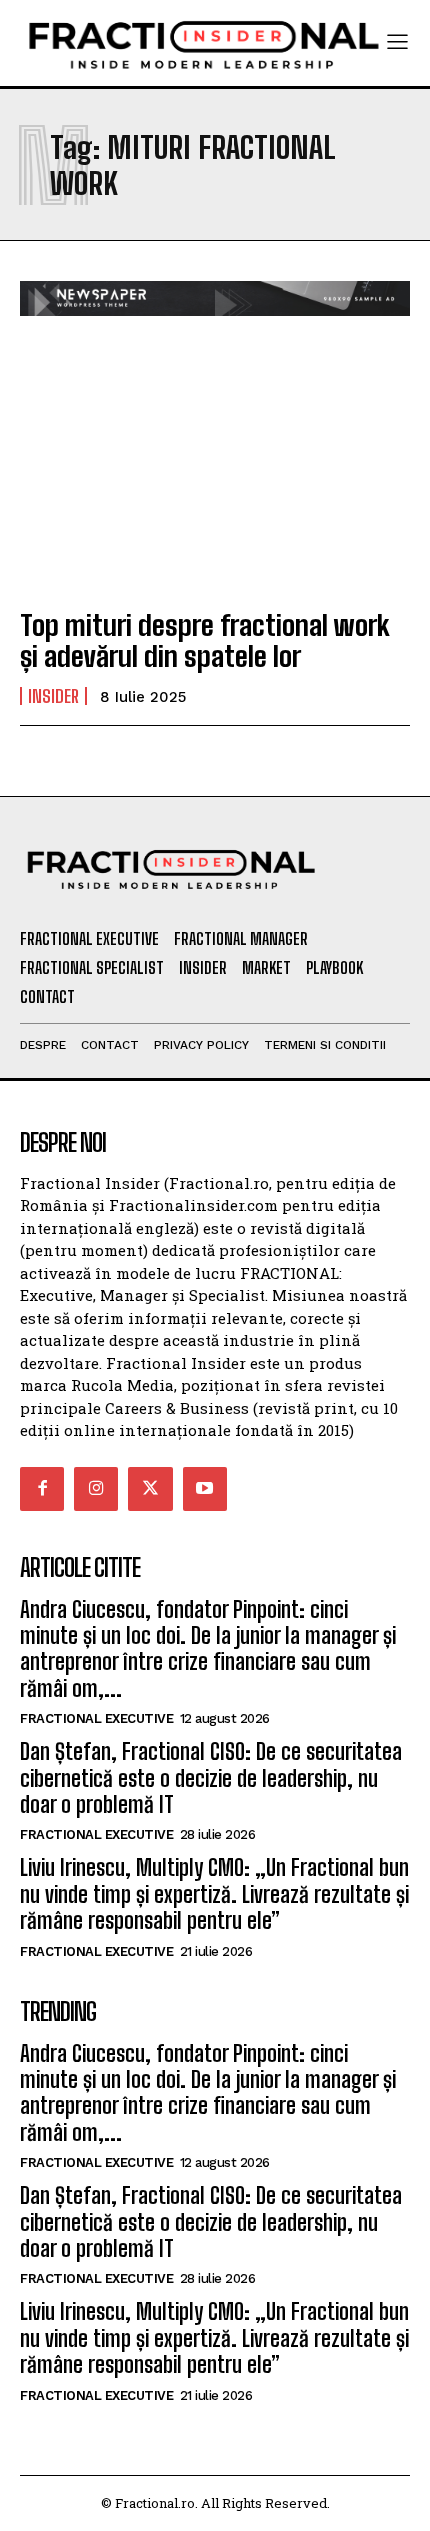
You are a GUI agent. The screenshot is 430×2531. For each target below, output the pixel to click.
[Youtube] (205, 1489)
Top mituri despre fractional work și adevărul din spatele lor (205, 640)
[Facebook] (42, 1489)
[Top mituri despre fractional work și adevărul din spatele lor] (215, 473)
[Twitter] (150, 1489)
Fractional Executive (96, 1718)
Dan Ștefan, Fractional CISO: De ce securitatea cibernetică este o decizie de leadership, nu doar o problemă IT (211, 1778)
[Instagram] (96, 1489)
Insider (53, 696)
